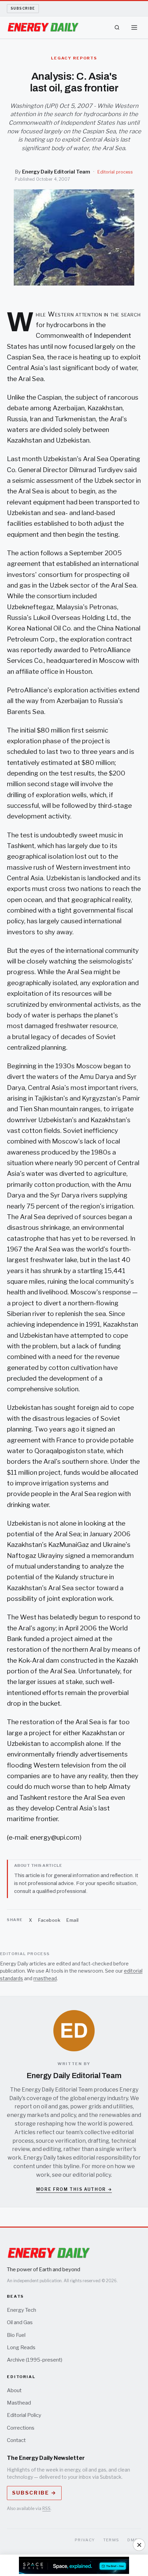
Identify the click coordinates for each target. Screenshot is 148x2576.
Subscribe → (34, 2493)
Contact (16, 2440)
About (14, 2390)
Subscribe (23, 8)
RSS (46, 2508)
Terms (111, 2540)
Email (73, 1920)
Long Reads (21, 2348)
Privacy (85, 2540)
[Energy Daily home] (43, 27)
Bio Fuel (16, 2335)
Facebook (49, 1920)
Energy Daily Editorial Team (56, 172)
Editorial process (115, 172)
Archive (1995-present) (35, 2360)
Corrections (21, 2428)
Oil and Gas (20, 2322)
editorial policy (92, 2175)
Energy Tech (22, 2310)
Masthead (19, 2403)
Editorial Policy (24, 2415)
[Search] (117, 27)
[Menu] (134, 27)
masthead (45, 1978)
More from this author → (74, 2189)
